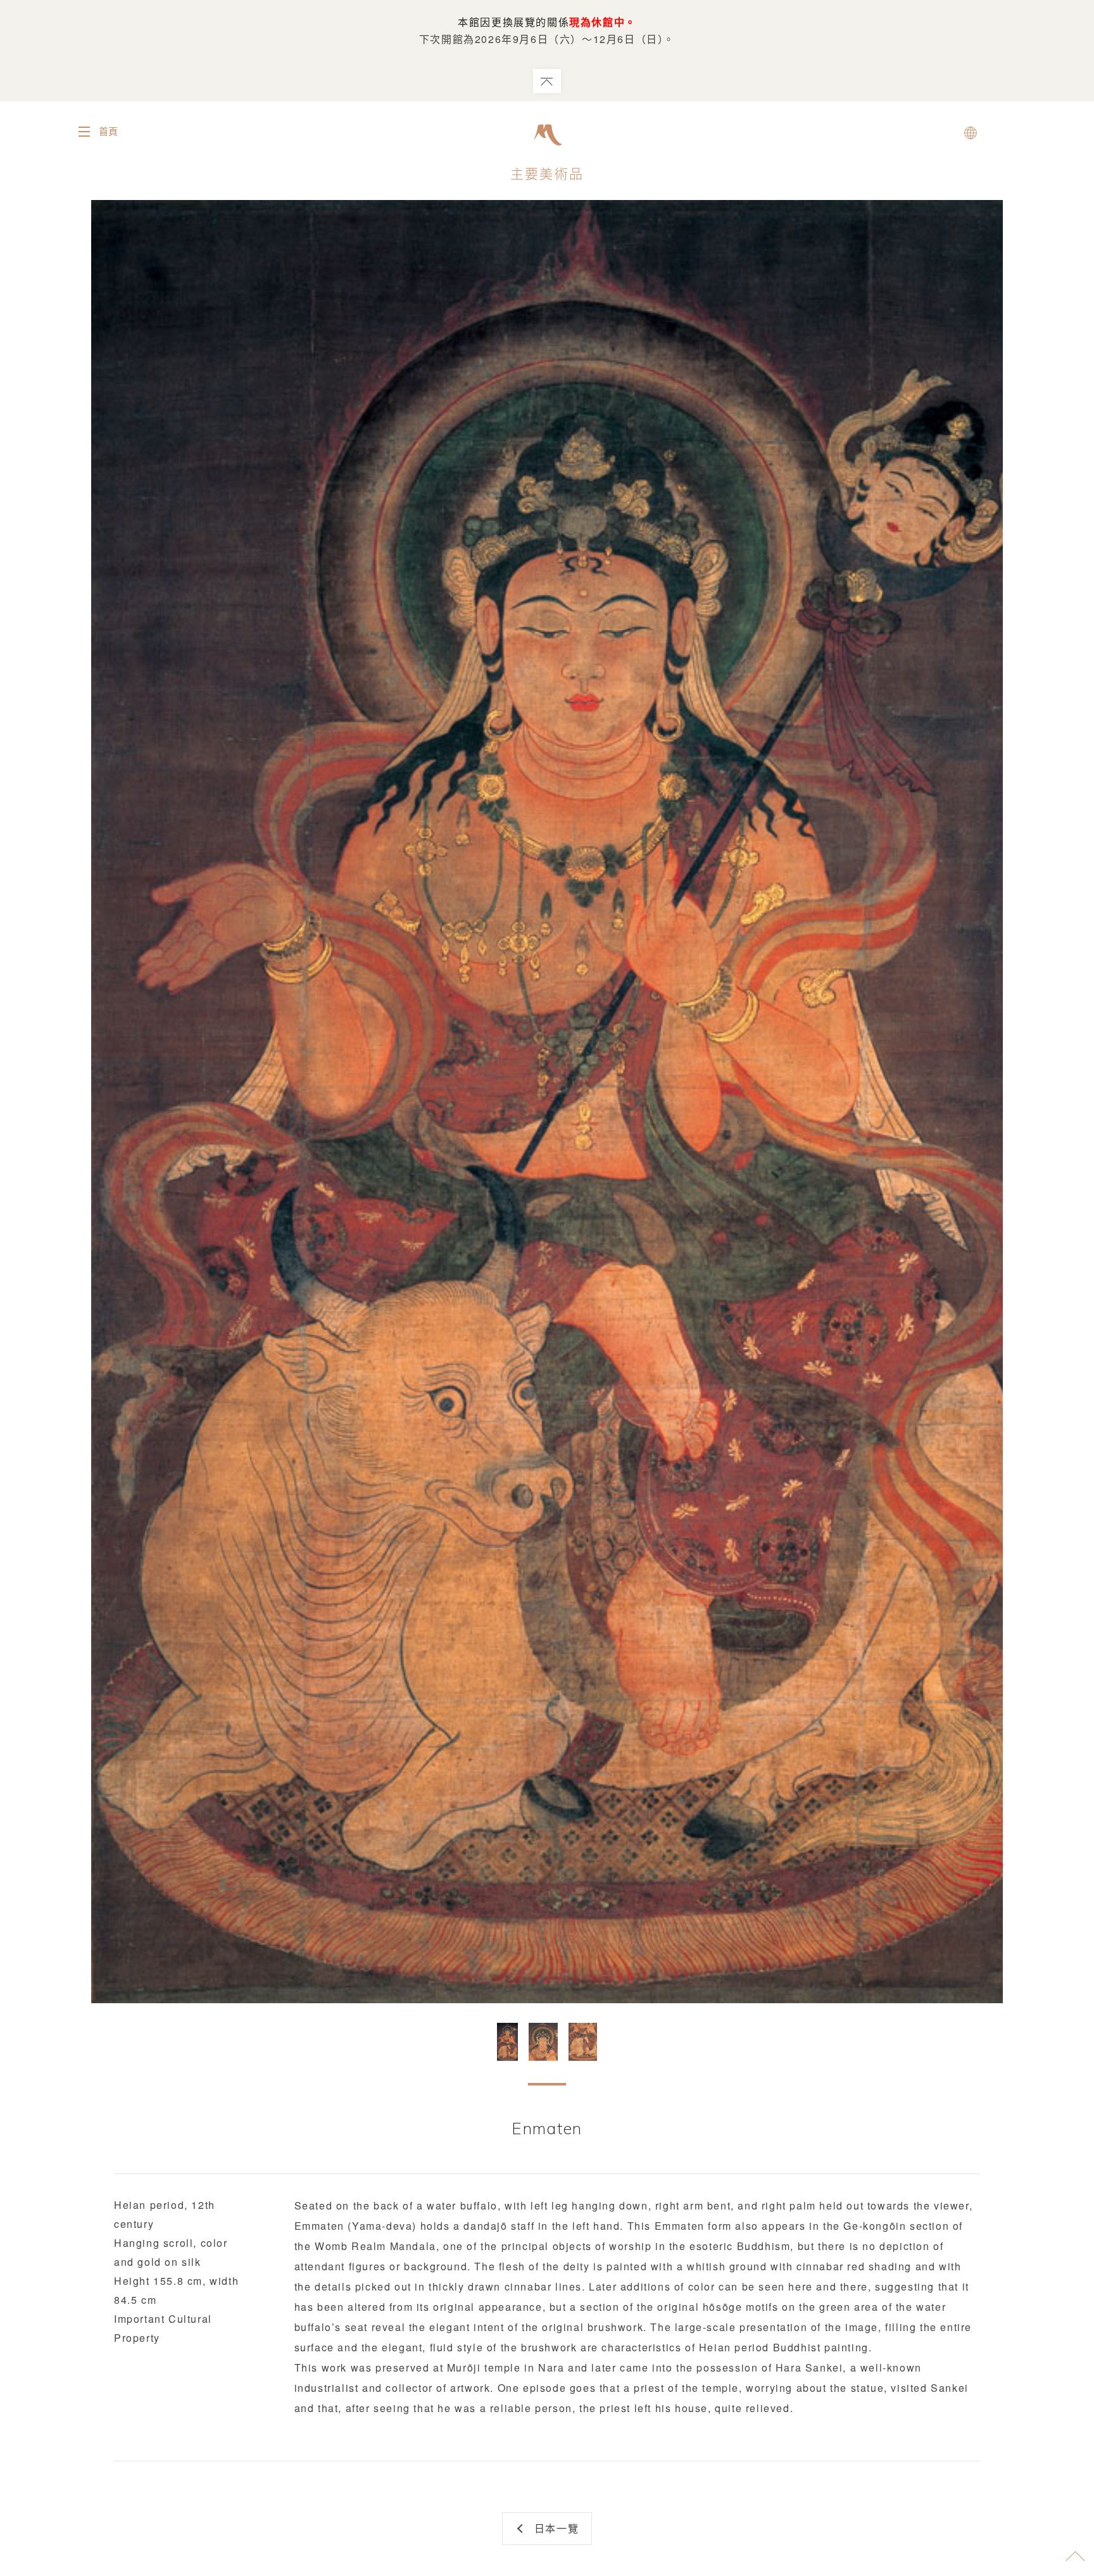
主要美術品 (547, 173)
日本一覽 (556, 2528)
